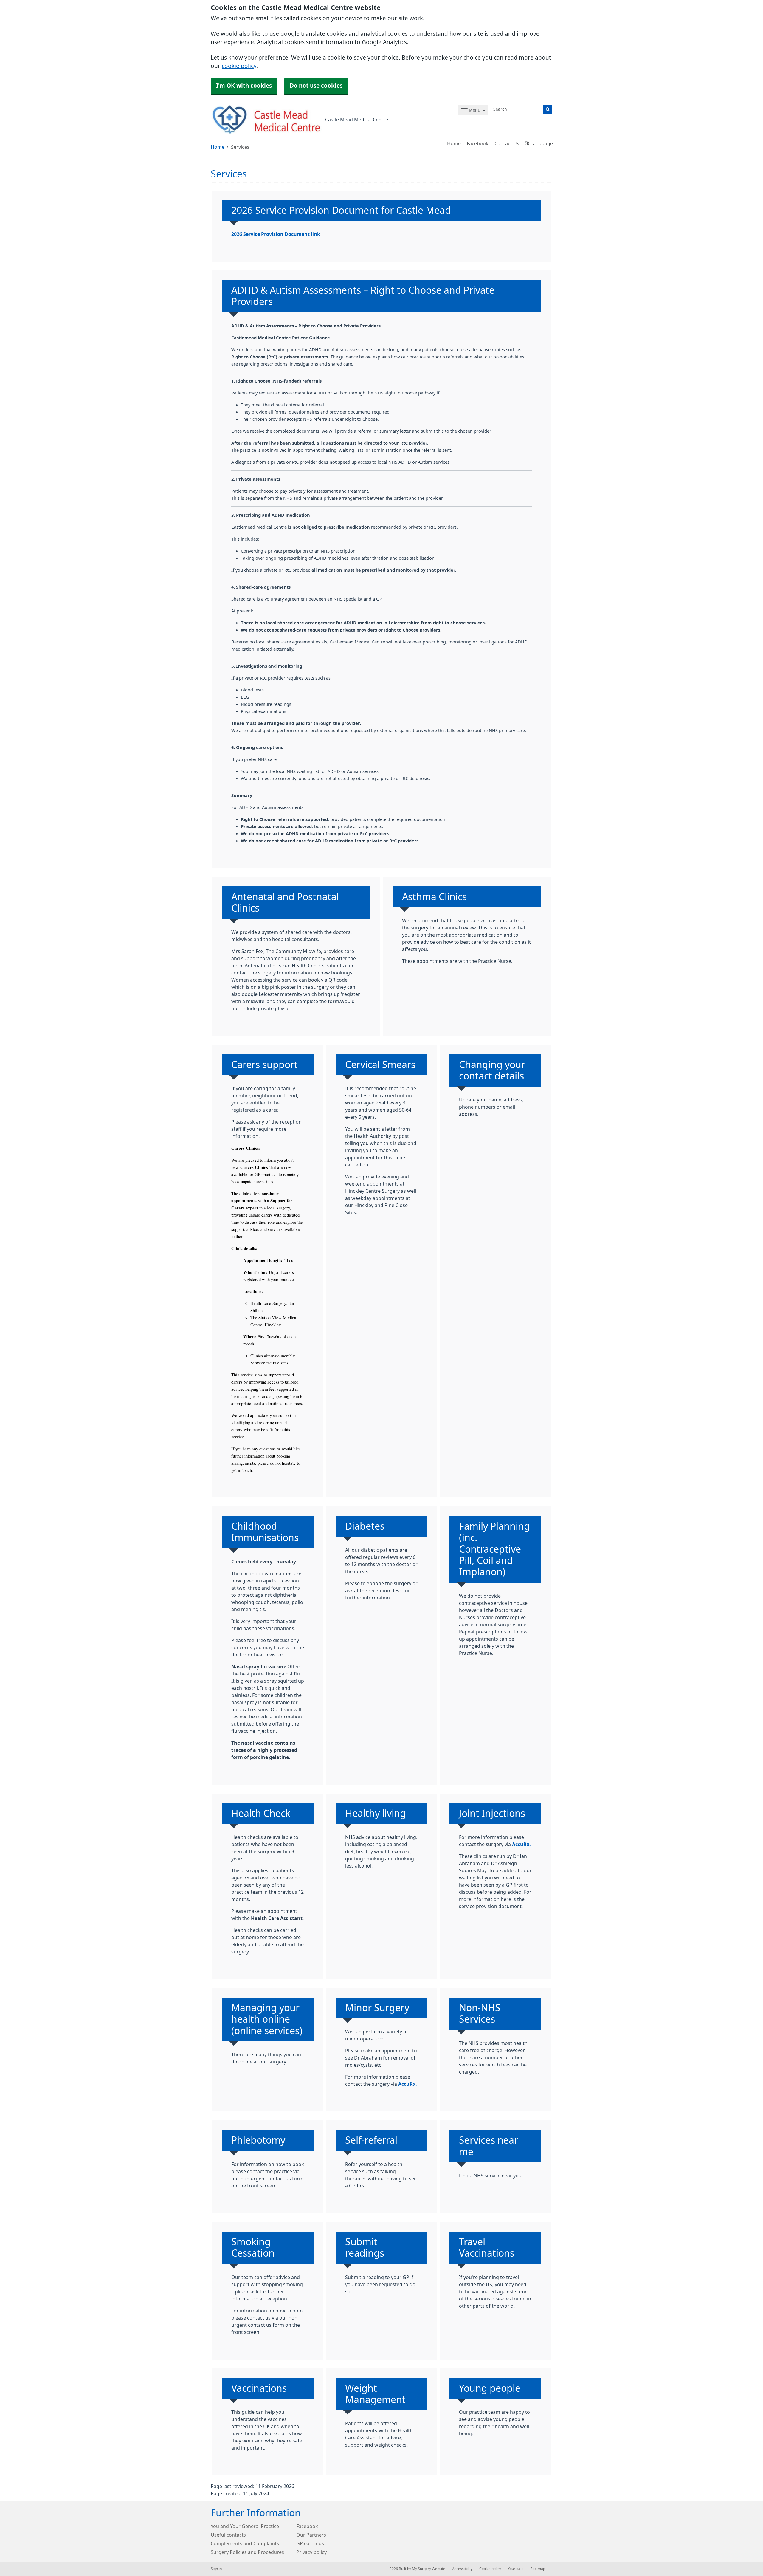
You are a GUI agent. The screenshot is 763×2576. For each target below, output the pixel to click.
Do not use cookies (316, 86)
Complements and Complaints (245, 2543)
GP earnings (310, 2543)
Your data (516, 2569)
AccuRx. (521, 1844)
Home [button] (454, 143)
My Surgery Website (429, 2569)
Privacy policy (311, 2552)
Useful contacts (228, 2535)
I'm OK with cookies (244, 86)
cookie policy (239, 66)
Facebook (478, 143)
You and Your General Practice (245, 2526)
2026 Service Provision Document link (276, 234)
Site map (538, 2569)
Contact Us (507, 143)
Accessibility (462, 2569)
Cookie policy (490, 2569)
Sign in (216, 2569)
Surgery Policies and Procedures (247, 2552)
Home (218, 147)
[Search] (548, 109)
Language (541, 143)
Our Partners (311, 2535)
